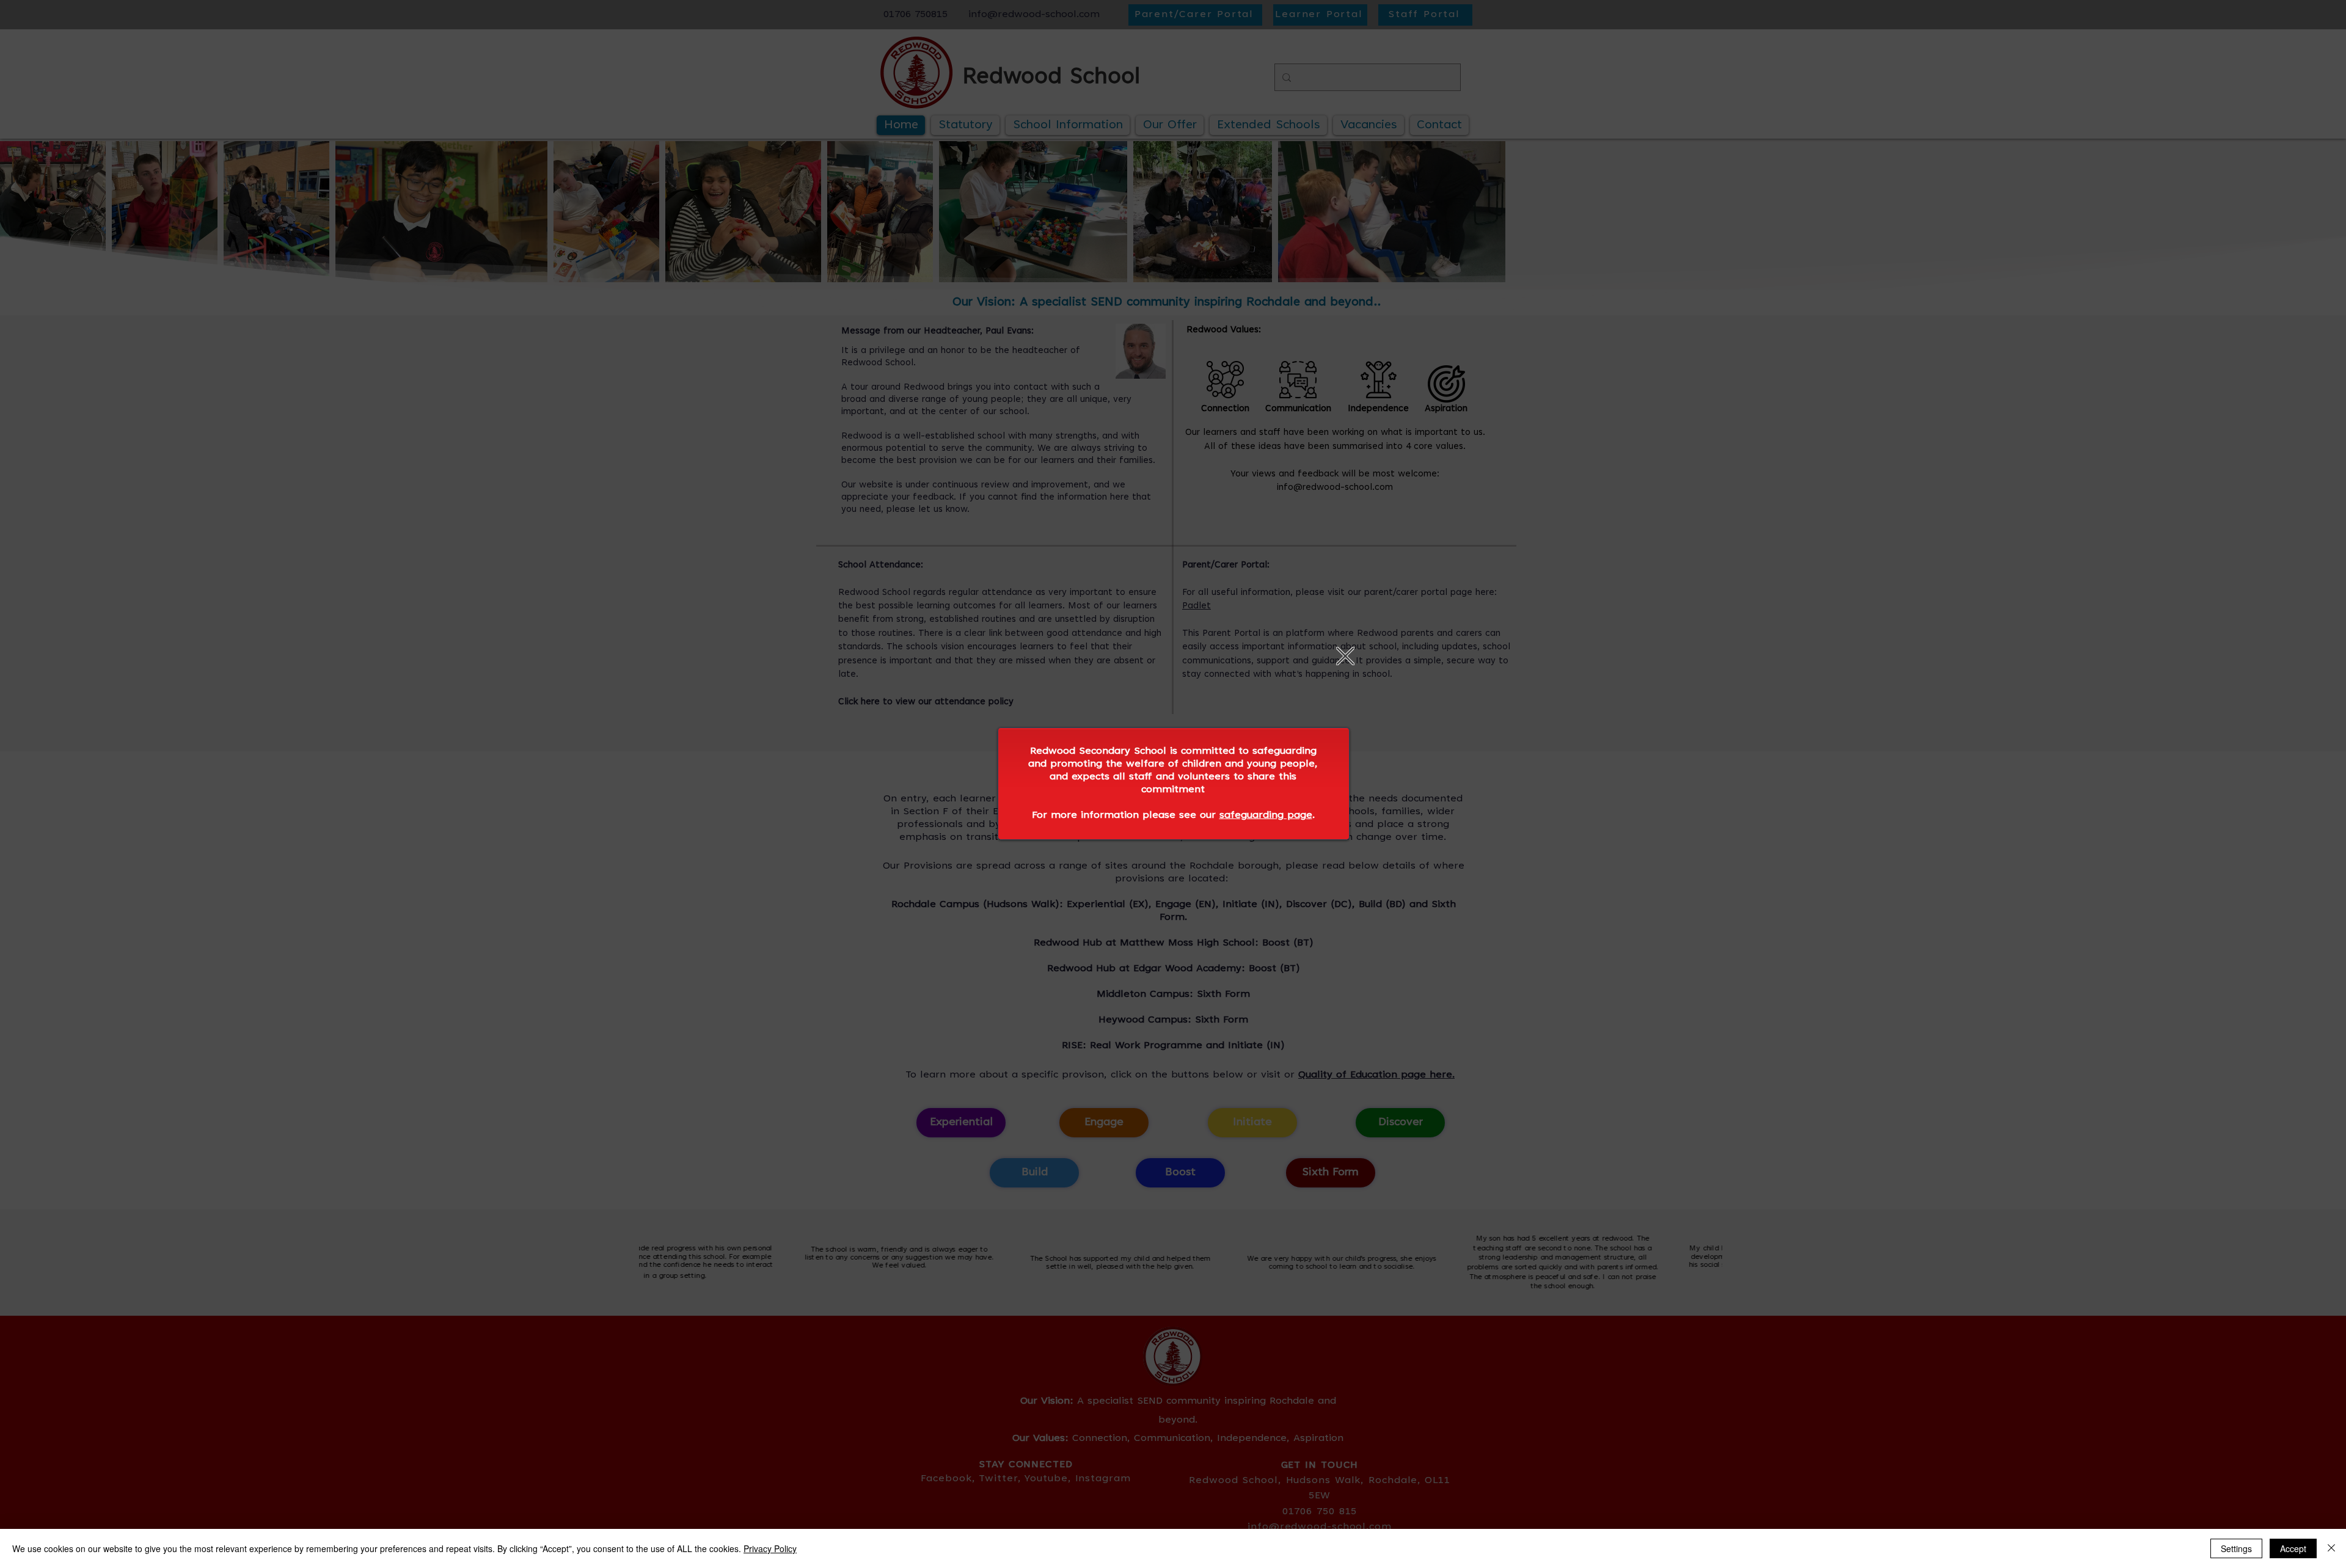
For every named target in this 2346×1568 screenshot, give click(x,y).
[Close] (2331, 1548)
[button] (1345, 656)
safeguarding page (1266, 815)
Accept (2293, 1548)
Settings (2236, 1548)
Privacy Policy (770, 1548)
